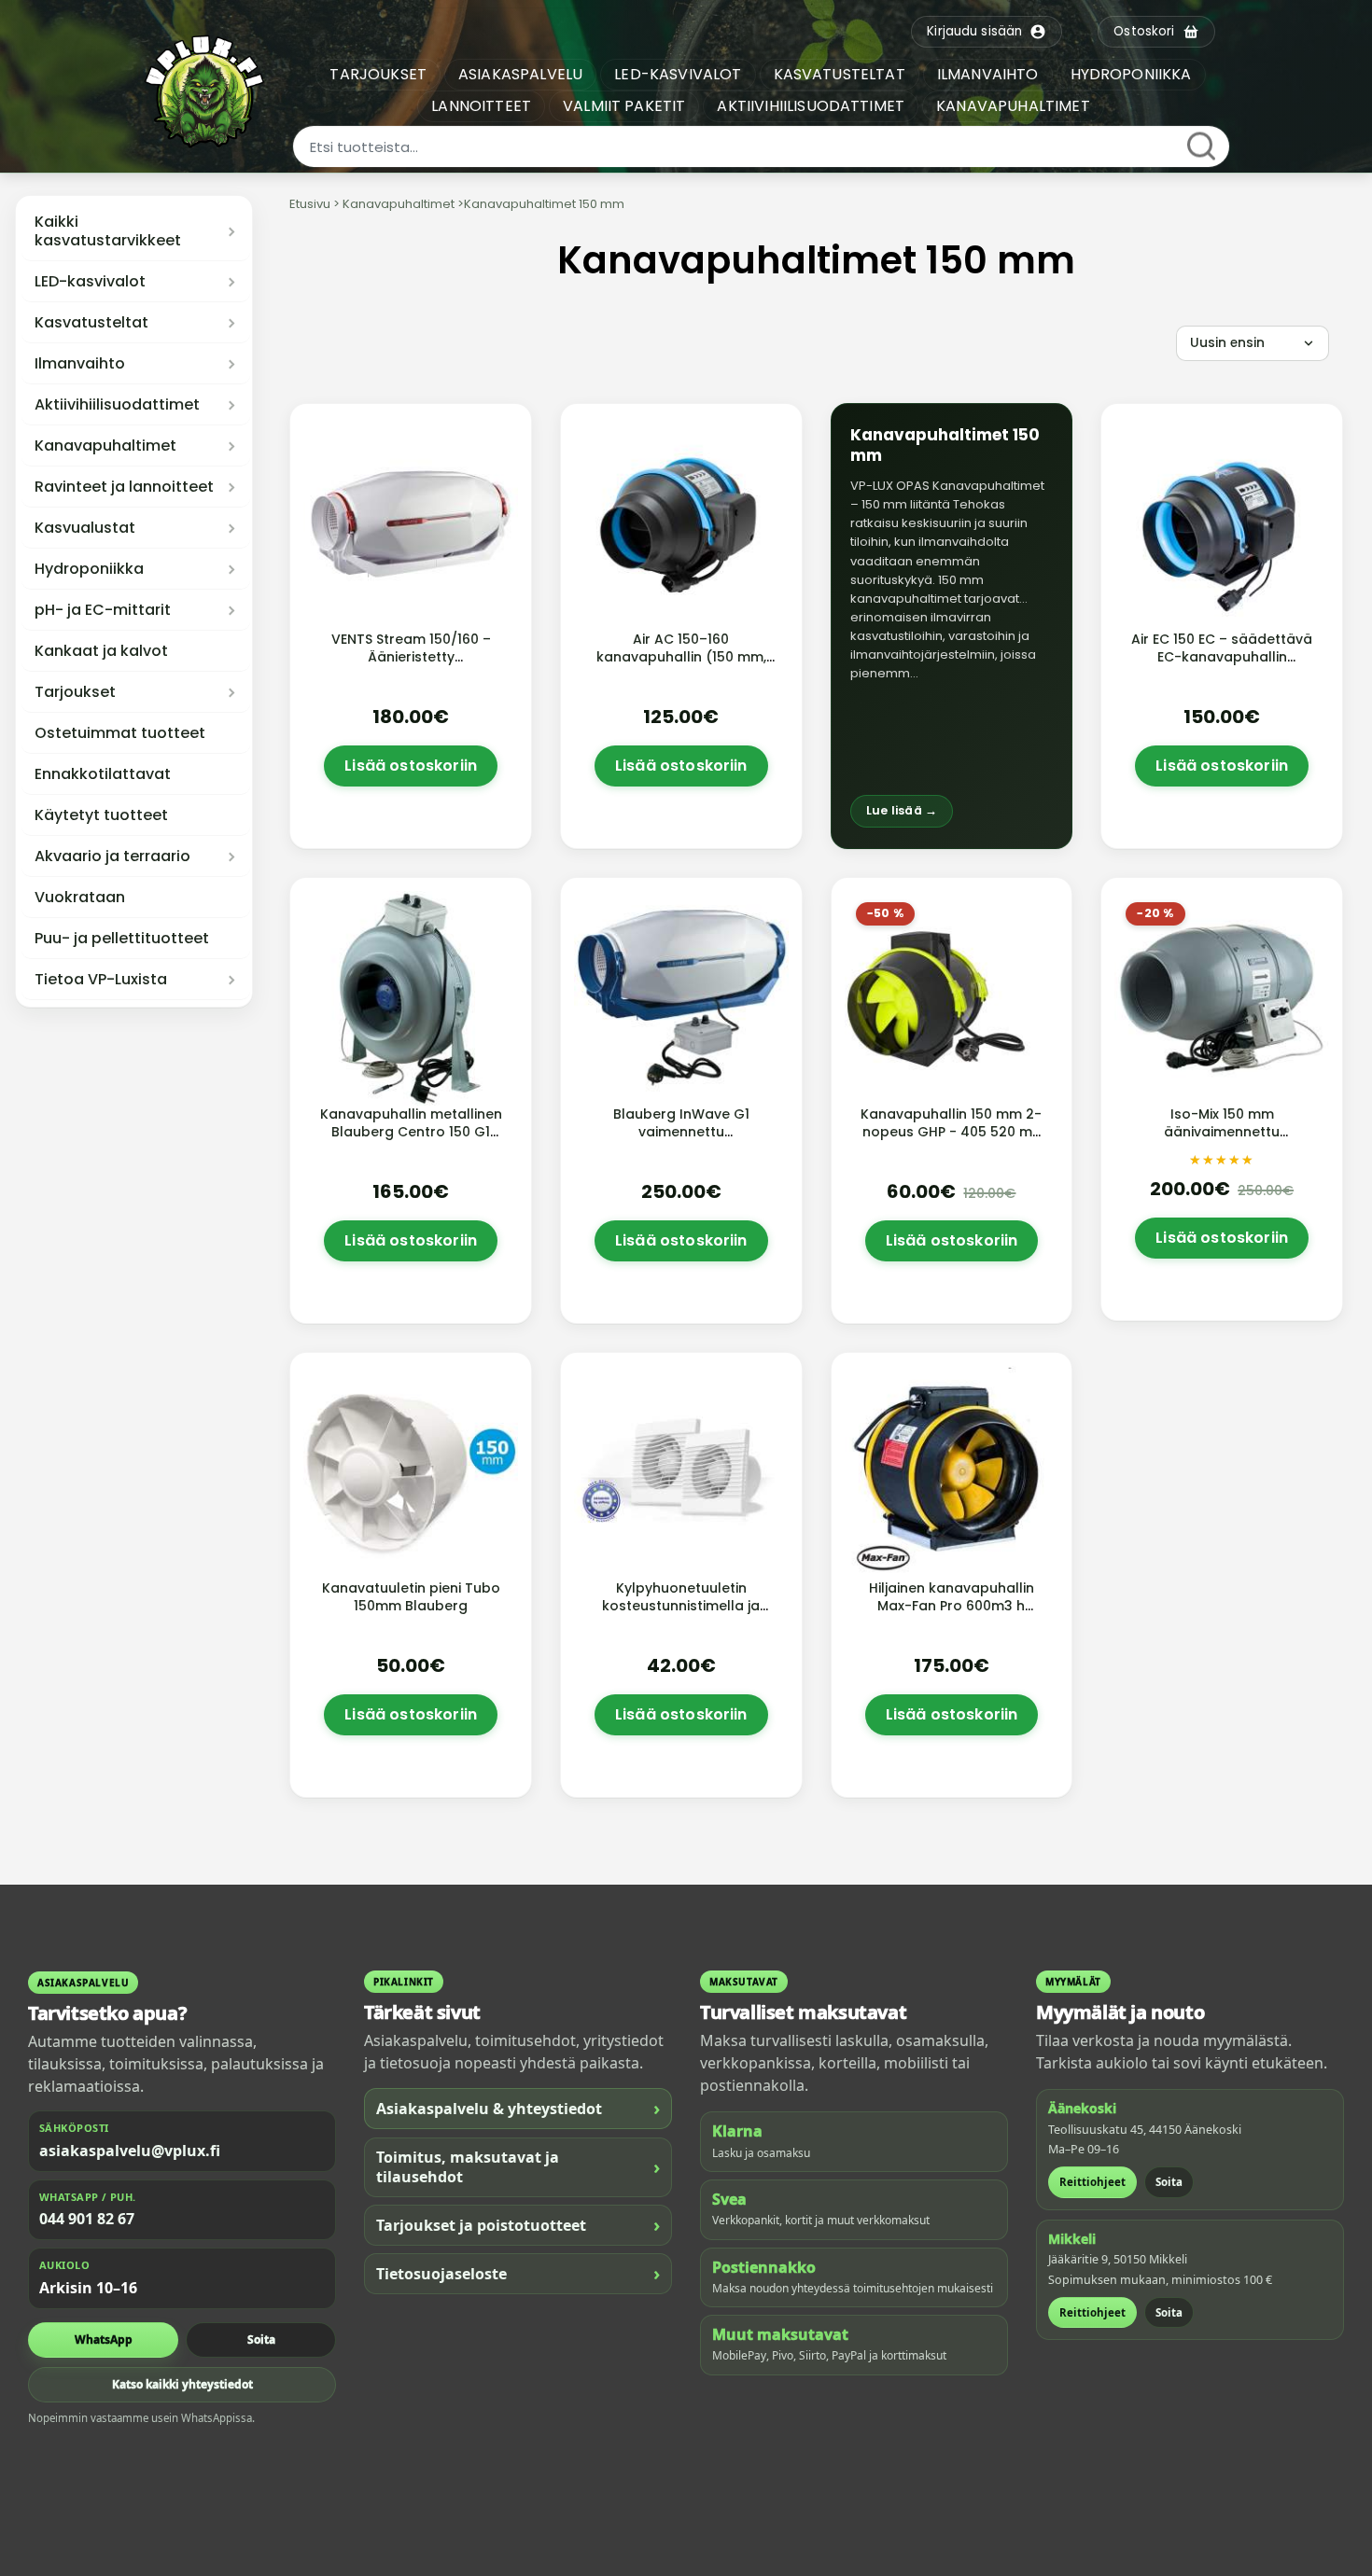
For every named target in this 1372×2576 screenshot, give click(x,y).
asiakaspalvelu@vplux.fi (130, 2151)
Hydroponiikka (89, 569)
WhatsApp (104, 2339)
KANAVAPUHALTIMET (1013, 106)
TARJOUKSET (378, 74)
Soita (261, 2339)
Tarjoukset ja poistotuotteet (518, 2225)
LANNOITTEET (481, 106)
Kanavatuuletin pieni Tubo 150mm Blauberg (411, 1597)
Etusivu (310, 204)
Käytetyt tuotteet (101, 815)
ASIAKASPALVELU (520, 74)
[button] (952, 626)
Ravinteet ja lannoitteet (124, 487)
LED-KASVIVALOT (678, 74)
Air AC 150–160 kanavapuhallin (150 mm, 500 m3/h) (681, 657)
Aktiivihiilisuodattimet (117, 405)
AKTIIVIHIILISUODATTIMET (811, 106)
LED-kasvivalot (90, 282)
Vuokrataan (80, 898)
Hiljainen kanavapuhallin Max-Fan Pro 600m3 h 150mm (952, 1606)
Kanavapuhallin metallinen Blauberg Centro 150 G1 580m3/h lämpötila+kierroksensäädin (413, 1141)
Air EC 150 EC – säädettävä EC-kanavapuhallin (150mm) (1222, 657)
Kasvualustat (85, 528)
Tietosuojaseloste (518, 2273)
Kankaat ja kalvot (101, 651)
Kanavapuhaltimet (105, 446)
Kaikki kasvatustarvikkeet (108, 231)
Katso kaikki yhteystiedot (182, 2384)
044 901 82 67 (87, 2219)
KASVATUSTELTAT (840, 74)
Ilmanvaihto (80, 364)
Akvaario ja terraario (112, 856)
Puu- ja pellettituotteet (122, 939)
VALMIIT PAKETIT (624, 106)
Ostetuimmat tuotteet (120, 733)
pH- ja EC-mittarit (103, 610)
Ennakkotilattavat (103, 774)
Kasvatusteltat (91, 323)
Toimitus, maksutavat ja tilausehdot (518, 2167)
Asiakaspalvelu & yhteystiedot (518, 2108)
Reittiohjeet (1092, 2182)
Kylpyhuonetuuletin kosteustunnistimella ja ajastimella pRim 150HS (681, 1606)
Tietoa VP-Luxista (101, 980)
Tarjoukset (75, 692)
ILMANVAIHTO (988, 74)
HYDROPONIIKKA (1131, 74)
